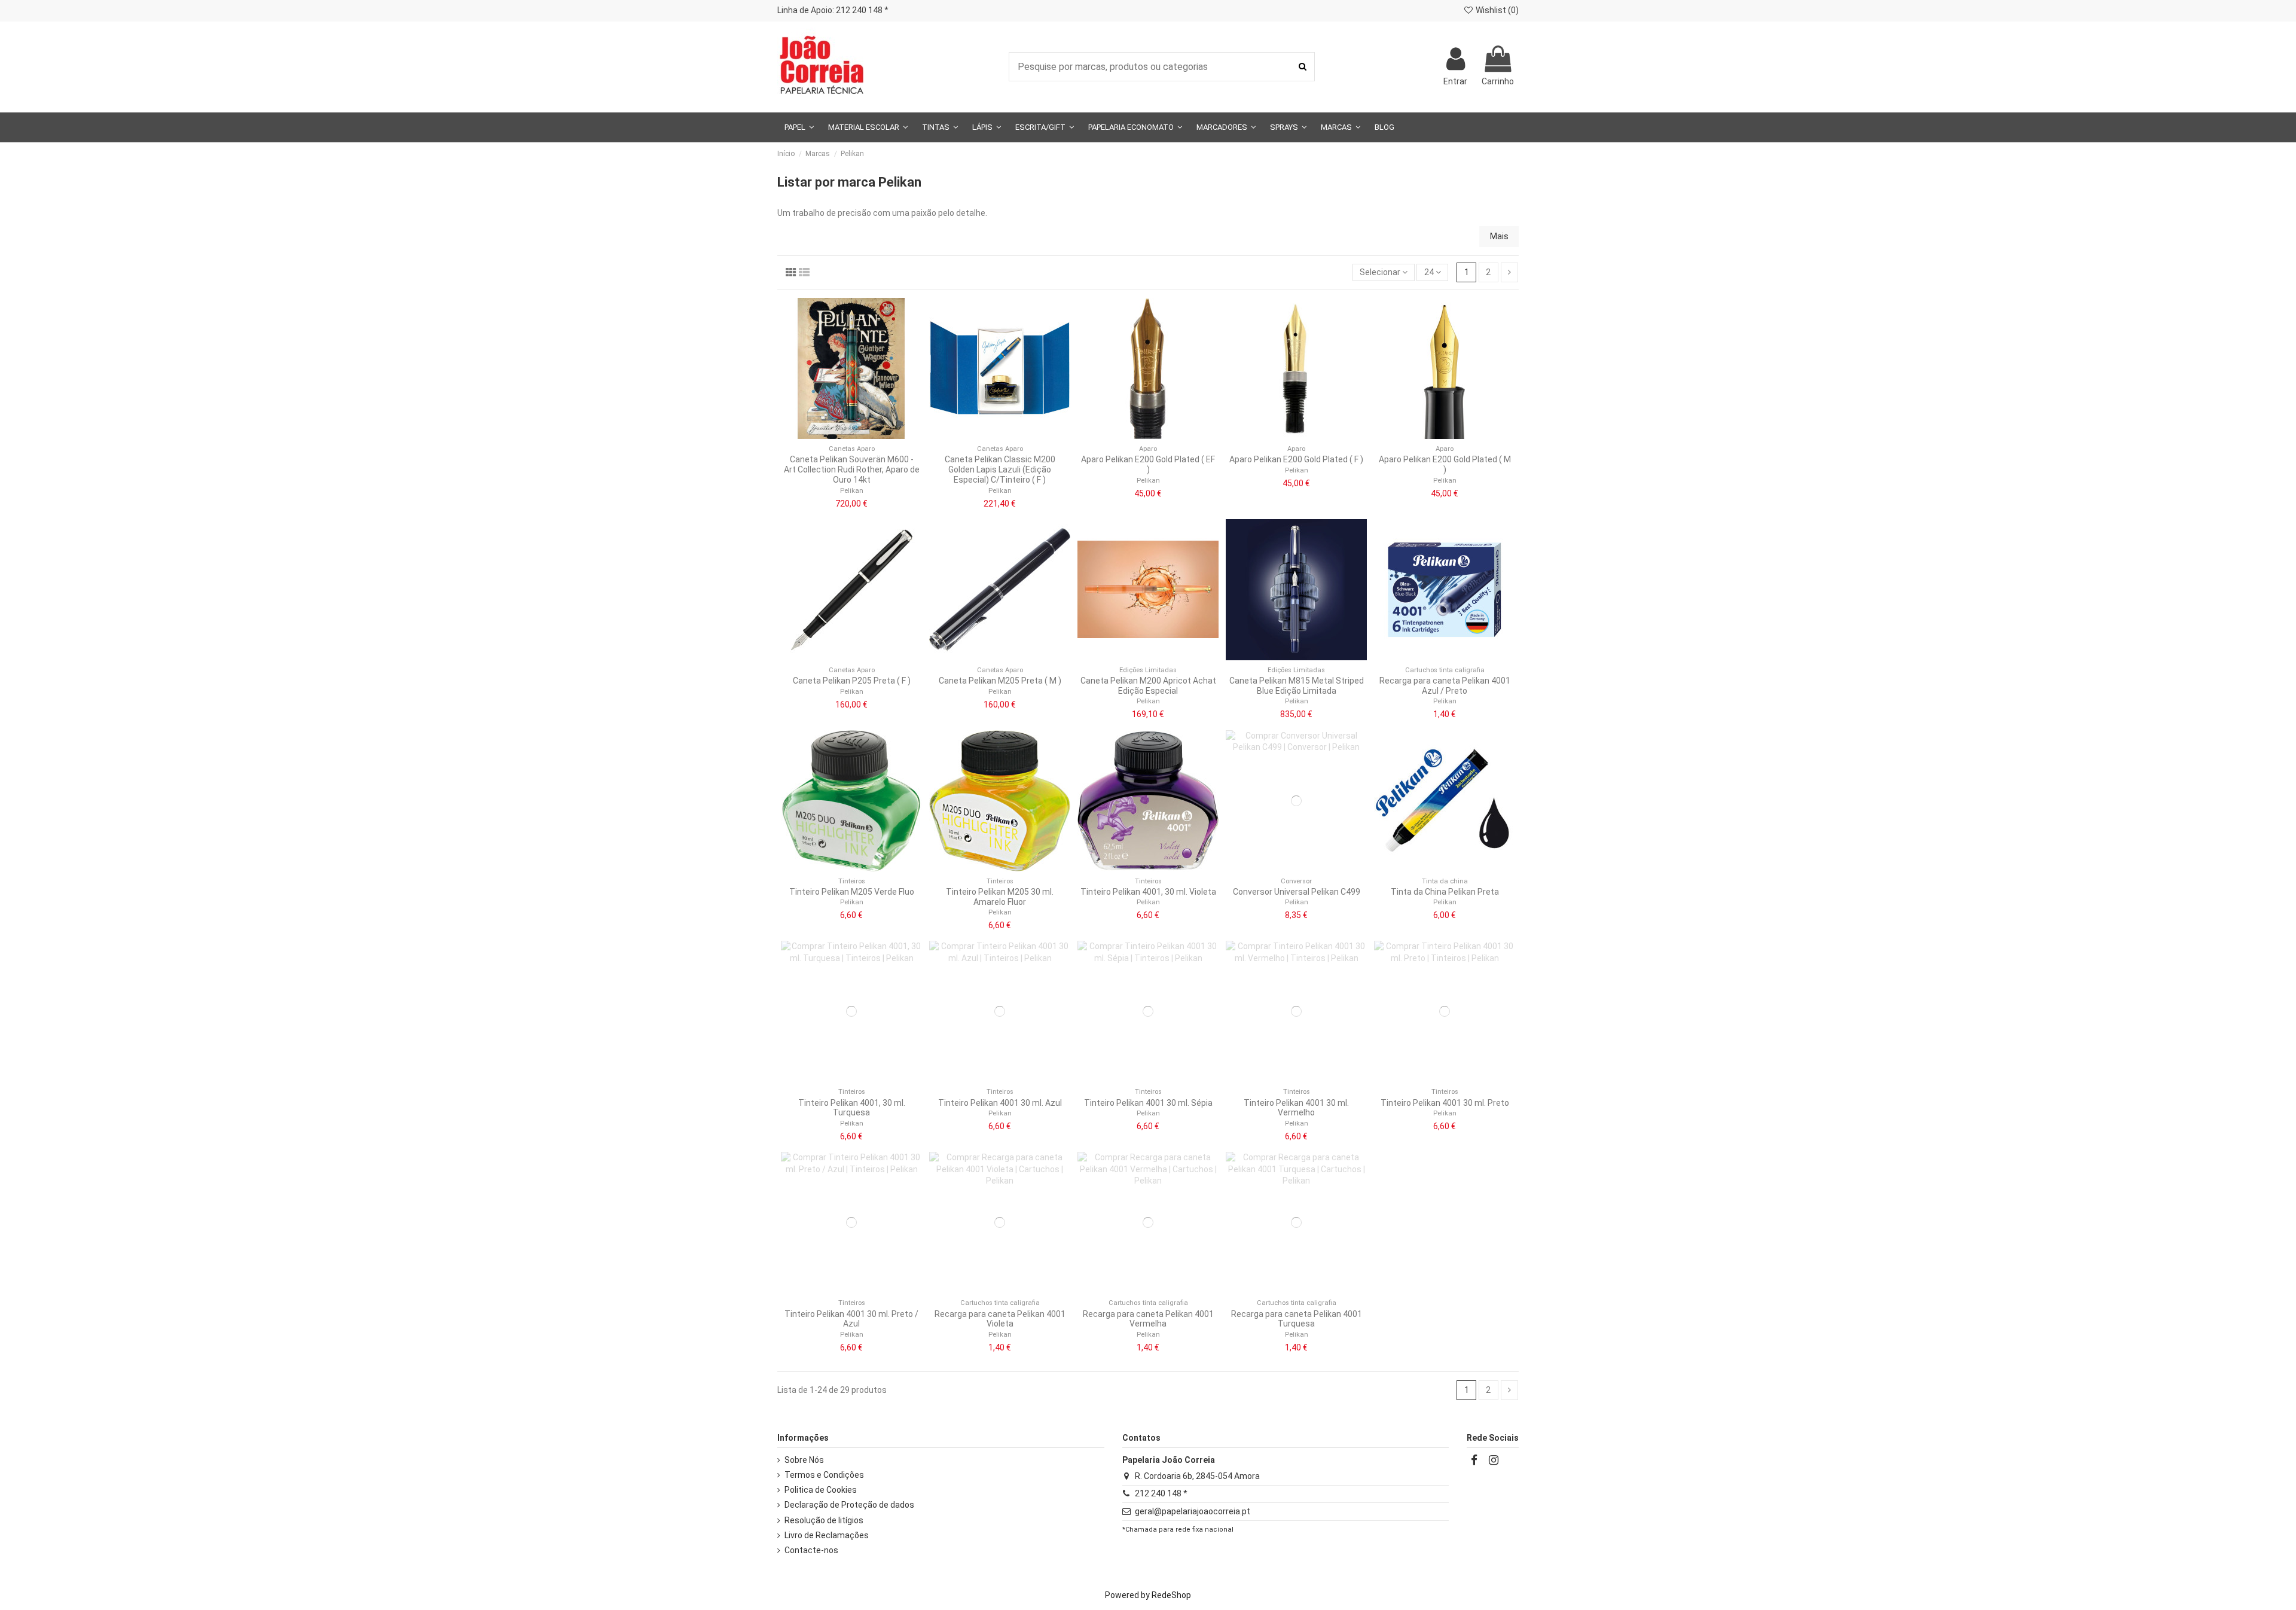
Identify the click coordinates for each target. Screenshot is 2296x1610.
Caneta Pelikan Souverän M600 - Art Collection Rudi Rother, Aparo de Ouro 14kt (852, 469)
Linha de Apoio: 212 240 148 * (833, 10)
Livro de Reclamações (827, 1535)
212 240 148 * (1161, 1493)
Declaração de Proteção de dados (849, 1505)
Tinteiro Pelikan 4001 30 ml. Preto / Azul (851, 1319)
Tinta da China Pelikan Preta (1445, 892)
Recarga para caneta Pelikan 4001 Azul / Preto (1445, 686)
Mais (1499, 236)
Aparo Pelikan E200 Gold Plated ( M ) (1445, 464)
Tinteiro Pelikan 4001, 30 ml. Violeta (1148, 892)
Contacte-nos (811, 1550)
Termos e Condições (824, 1475)
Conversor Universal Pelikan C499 (1297, 892)
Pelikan (852, 491)
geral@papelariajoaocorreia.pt (1193, 1511)
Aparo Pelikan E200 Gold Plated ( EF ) (1148, 464)
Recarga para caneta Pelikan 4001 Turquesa (1297, 1319)
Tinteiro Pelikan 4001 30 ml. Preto (1445, 1103)
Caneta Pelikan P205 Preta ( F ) (852, 681)
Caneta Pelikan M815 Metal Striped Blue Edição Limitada (1297, 686)
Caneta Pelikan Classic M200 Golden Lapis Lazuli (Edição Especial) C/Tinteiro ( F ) (1000, 469)
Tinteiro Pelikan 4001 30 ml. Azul (1000, 1103)
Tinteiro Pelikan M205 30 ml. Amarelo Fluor (1000, 897)
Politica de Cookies (821, 1490)
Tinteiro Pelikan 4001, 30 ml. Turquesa (852, 1108)
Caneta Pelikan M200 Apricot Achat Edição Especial (1148, 686)
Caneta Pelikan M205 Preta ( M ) (1000, 681)
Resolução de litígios (824, 1520)
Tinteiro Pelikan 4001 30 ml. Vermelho (1296, 1108)
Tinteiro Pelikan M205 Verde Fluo (852, 892)
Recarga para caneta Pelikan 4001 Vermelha (1148, 1319)
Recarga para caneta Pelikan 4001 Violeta (1000, 1319)
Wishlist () (1496, 10)
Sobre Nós (804, 1460)
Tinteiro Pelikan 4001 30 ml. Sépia (1148, 1103)
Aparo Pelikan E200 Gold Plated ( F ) (1296, 459)
